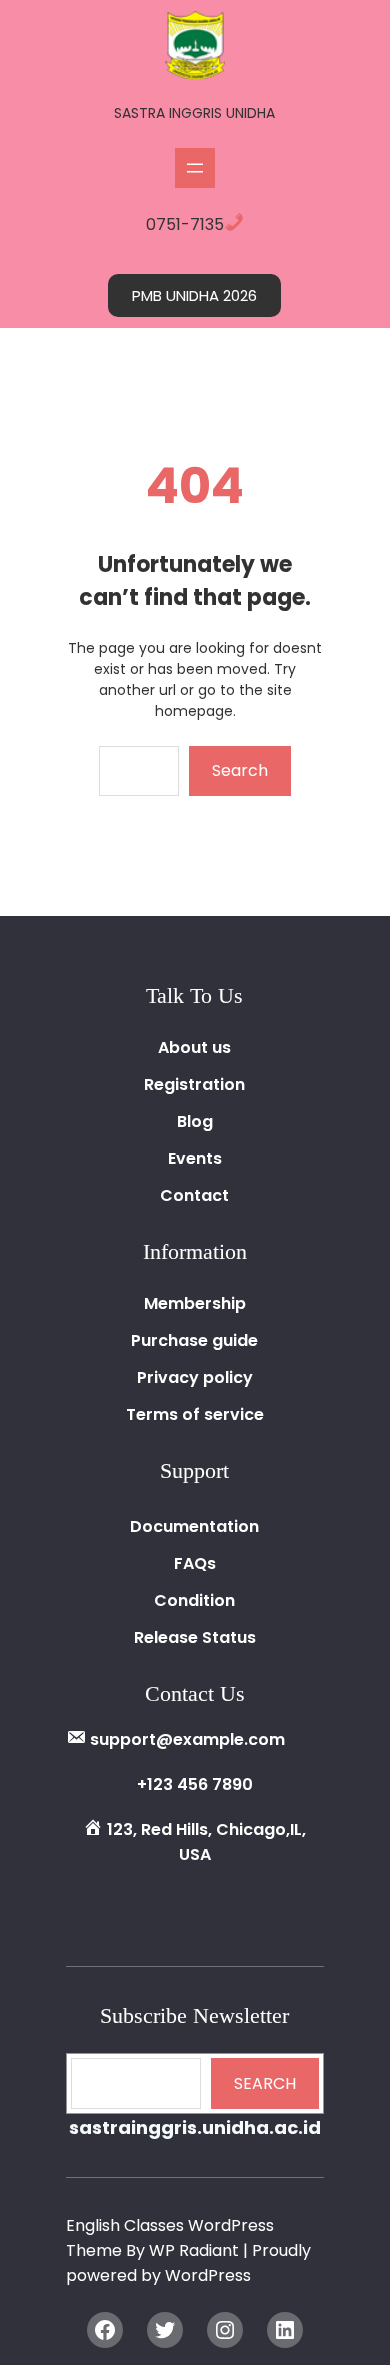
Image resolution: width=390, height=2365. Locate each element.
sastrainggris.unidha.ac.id (195, 2127)
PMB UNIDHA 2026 (194, 295)
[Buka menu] (195, 168)
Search (240, 770)
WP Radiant (194, 2250)
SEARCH (265, 2083)
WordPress (208, 2275)
